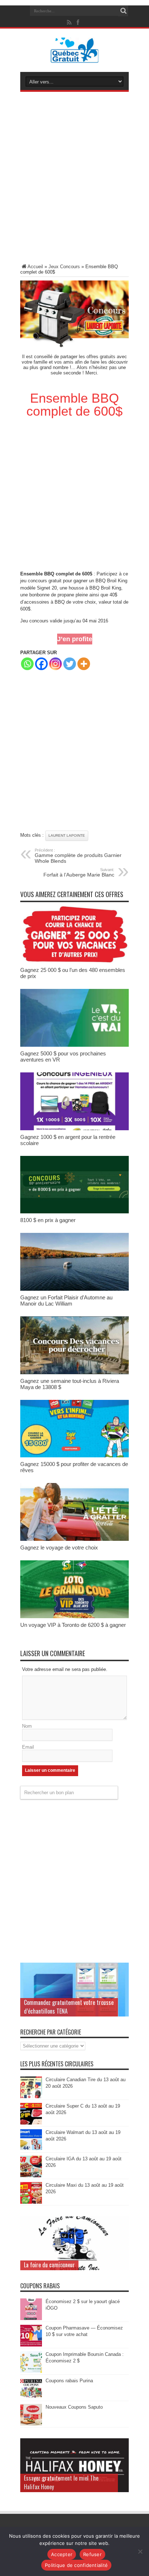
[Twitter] (70, 664)
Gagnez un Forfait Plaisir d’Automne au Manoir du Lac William (66, 1300)
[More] (84, 664)
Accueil (35, 267)
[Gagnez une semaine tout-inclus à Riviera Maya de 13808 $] (74, 1373)
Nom (27, 1726)
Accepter (62, 2554)
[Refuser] (140, 2551)
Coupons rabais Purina (69, 2381)
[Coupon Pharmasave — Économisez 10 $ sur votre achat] (31, 2345)
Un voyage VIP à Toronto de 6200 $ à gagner (73, 1625)
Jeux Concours (64, 267)
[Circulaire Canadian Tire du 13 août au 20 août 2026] (31, 2097)
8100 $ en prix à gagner (48, 1220)
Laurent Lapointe (67, 835)
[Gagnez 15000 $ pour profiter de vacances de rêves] (74, 1456)
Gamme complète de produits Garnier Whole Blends (78, 856)
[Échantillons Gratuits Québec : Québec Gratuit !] (75, 57)
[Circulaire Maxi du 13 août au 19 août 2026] (31, 2202)
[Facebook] (41, 664)
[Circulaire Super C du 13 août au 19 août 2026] (31, 2123)
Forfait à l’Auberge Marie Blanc (79, 873)
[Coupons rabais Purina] (31, 2398)
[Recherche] (123, 11)
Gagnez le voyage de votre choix (59, 1548)
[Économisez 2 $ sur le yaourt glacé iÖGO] (31, 2318)
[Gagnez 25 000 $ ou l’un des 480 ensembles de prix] (74, 962)
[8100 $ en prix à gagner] (74, 1212)
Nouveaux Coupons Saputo (74, 2407)
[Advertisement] (74, 179)
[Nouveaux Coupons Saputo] (31, 2424)
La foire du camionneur (49, 2265)
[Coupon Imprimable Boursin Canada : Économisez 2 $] (31, 2371)
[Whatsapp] (27, 664)
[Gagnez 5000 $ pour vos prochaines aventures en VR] (74, 1045)
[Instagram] (56, 664)
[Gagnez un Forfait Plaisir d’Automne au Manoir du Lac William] (74, 1289)
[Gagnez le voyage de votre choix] (74, 1539)
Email (28, 1747)
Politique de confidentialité (76, 2565)
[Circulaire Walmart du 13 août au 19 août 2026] (31, 2149)
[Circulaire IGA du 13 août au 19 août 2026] (31, 2176)
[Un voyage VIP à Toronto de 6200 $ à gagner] (74, 1617)
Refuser (92, 2554)
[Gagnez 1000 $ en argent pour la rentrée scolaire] (74, 1129)
